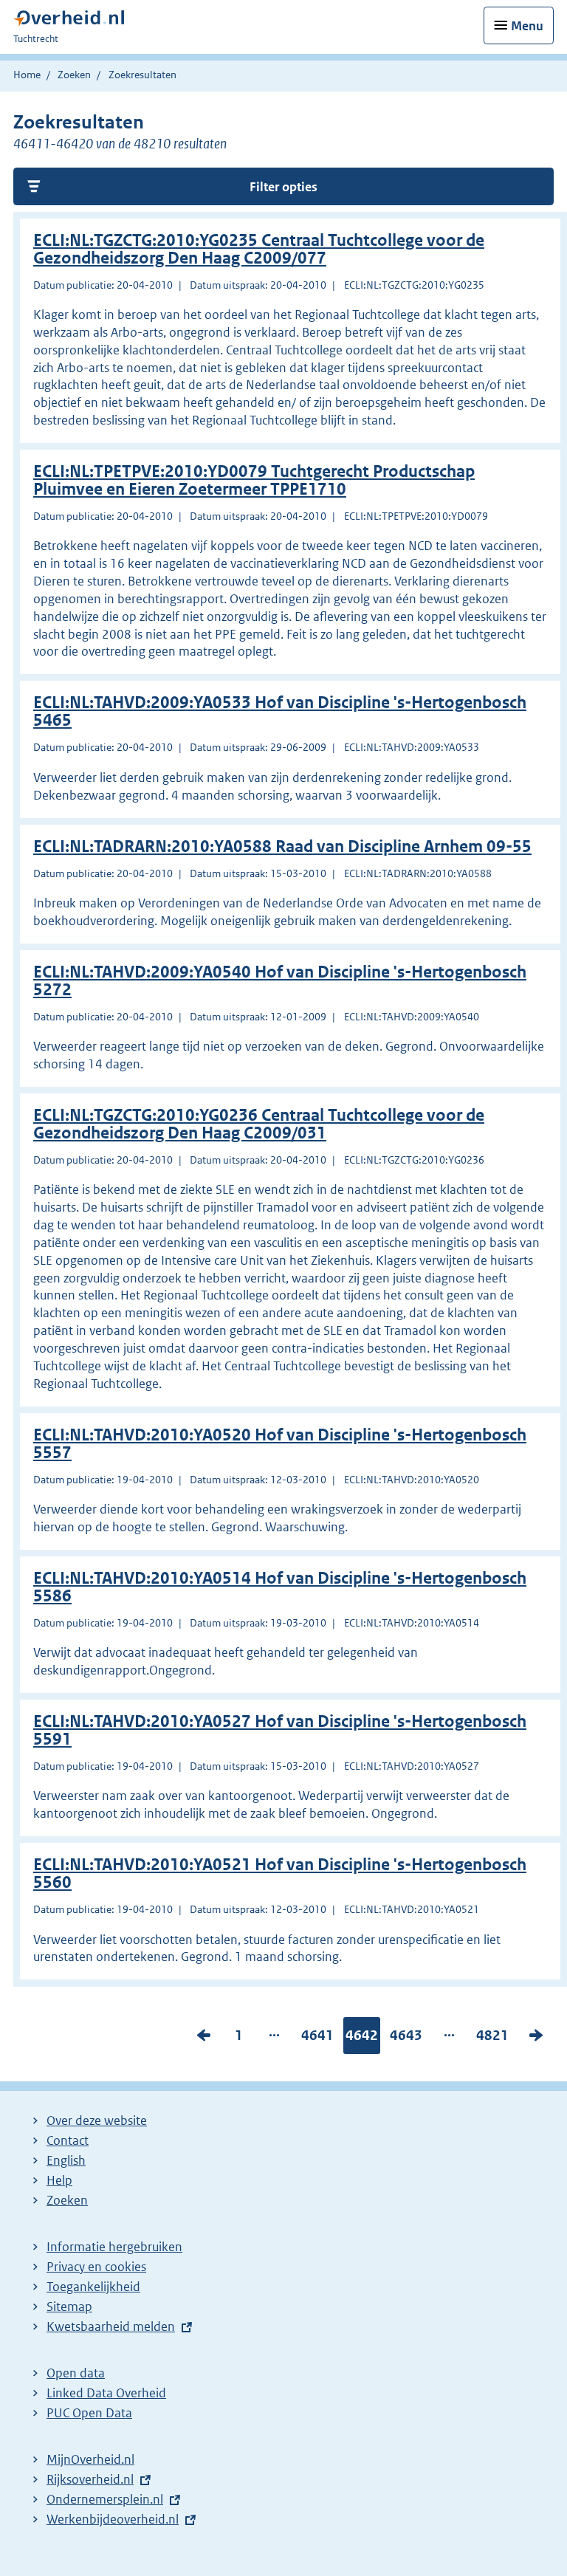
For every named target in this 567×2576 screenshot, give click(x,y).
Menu (527, 26)
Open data (76, 2373)
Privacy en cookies (96, 2267)
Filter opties (283, 187)
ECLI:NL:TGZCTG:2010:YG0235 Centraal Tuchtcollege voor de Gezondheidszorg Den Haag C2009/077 (259, 249)
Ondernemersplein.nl (105, 2499)
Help (59, 2180)
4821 (492, 2039)
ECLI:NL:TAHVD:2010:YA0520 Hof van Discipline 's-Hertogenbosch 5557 (280, 1444)
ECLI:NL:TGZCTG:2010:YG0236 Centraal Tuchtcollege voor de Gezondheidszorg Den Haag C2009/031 (259, 1124)
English (66, 2160)
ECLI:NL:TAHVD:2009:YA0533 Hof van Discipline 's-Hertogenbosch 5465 (280, 711)
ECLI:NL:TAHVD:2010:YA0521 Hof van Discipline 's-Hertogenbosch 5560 (280, 1873)
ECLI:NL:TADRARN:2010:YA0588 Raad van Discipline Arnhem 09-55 (282, 846)
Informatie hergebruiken (114, 2247)
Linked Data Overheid (106, 2393)
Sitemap (69, 2307)
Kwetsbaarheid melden (111, 2326)
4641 (317, 2039)
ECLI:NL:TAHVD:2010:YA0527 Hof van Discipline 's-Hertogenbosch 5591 (280, 1730)
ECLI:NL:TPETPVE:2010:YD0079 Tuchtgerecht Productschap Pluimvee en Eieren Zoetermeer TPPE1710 (254, 480)
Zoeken (74, 75)
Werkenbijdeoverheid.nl (113, 2519)
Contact (68, 2140)
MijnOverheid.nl (90, 2459)
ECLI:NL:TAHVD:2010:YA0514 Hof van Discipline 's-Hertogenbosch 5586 (280, 1587)
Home (27, 75)
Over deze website (97, 2120)
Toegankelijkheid (93, 2287)
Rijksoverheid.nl (90, 2479)
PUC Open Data (89, 2413)
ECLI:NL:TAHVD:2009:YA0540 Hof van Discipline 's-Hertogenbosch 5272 (280, 981)
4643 (406, 2039)
